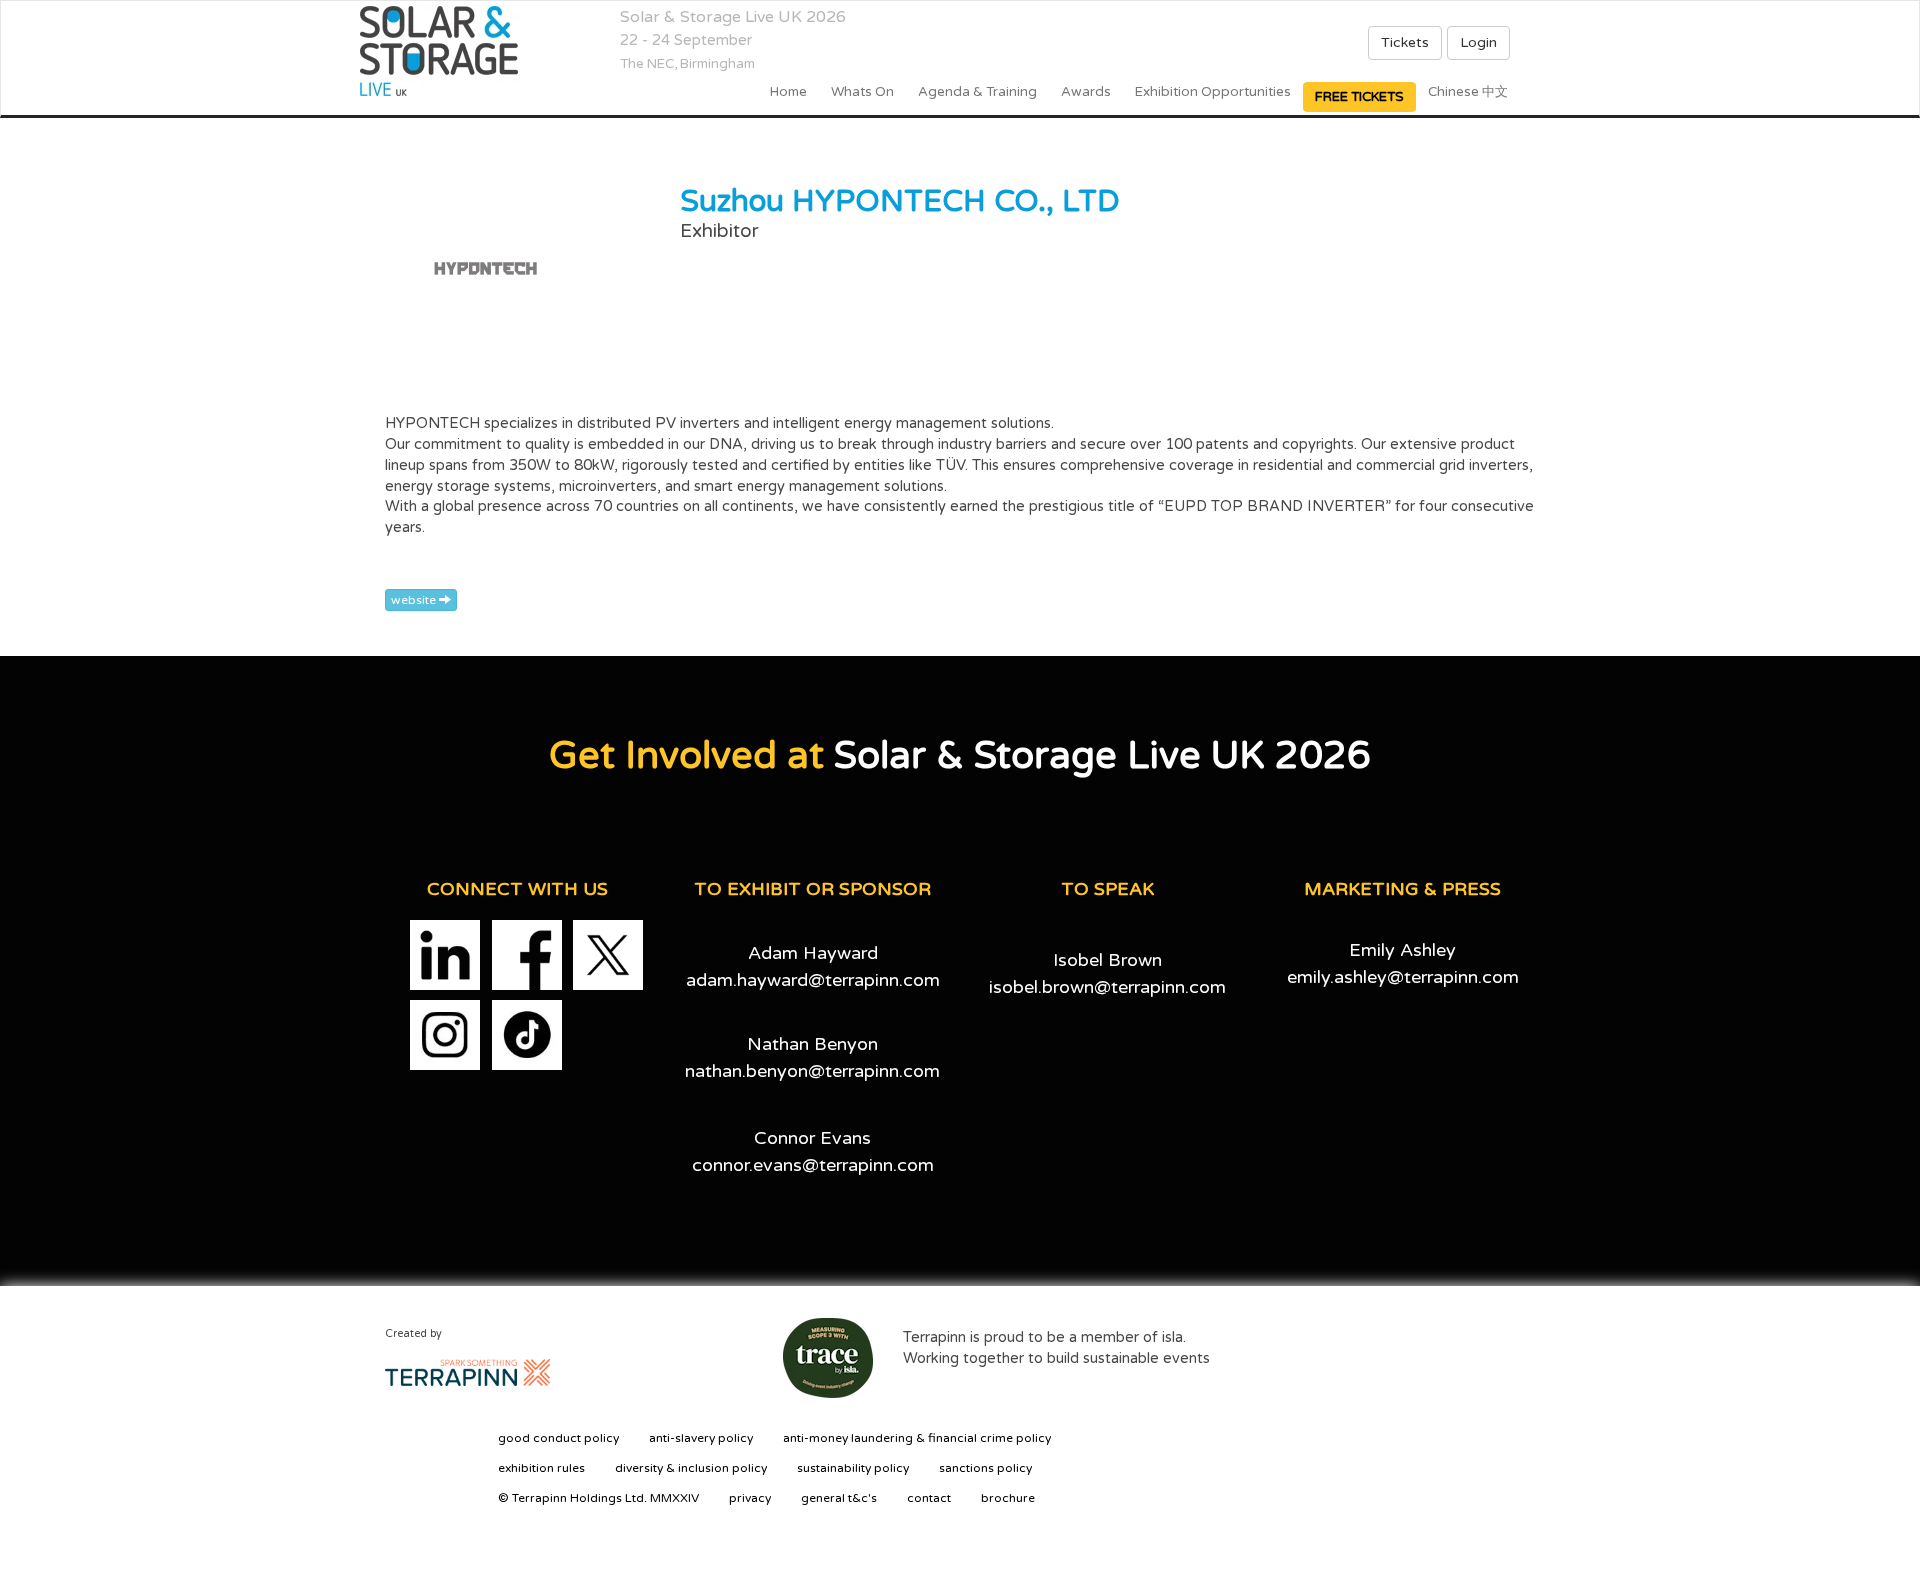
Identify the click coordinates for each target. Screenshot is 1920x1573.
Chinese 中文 (1468, 92)
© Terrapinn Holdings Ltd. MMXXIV (598, 1498)
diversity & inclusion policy (691, 1468)
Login (1478, 42)
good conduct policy (558, 1438)
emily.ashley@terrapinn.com (1403, 977)
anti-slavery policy (701, 1438)
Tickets (1405, 42)
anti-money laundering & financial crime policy (917, 1438)
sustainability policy (853, 1468)
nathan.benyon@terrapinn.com (812, 1071)
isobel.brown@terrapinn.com (1107, 987)
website (415, 600)
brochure (1008, 1498)
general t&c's (839, 1498)
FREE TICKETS (1359, 97)
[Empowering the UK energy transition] (445, 51)
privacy (750, 1498)
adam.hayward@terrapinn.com (813, 980)
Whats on (862, 92)
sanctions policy (985, 1468)
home (788, 92)
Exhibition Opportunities (1213, 92)
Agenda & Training (977, 92)
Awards (1086, 92)
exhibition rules (541, 1468)
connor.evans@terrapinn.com (813, 1165)
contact (929, 1498)
